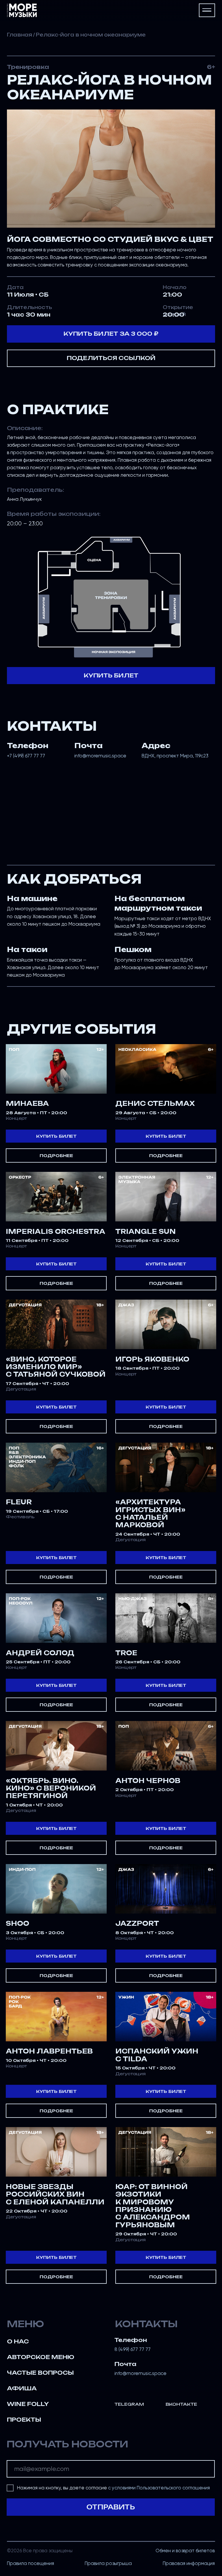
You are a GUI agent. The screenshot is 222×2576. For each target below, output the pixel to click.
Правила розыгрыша (108, 2563)
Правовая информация (189, 2563)
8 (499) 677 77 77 (133, 2349)
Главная (20, 35)
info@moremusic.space (100, 756)
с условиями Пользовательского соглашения (159, 2488)
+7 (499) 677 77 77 (26, 756)
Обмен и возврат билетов (185, 2551)
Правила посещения (30, 2563)
